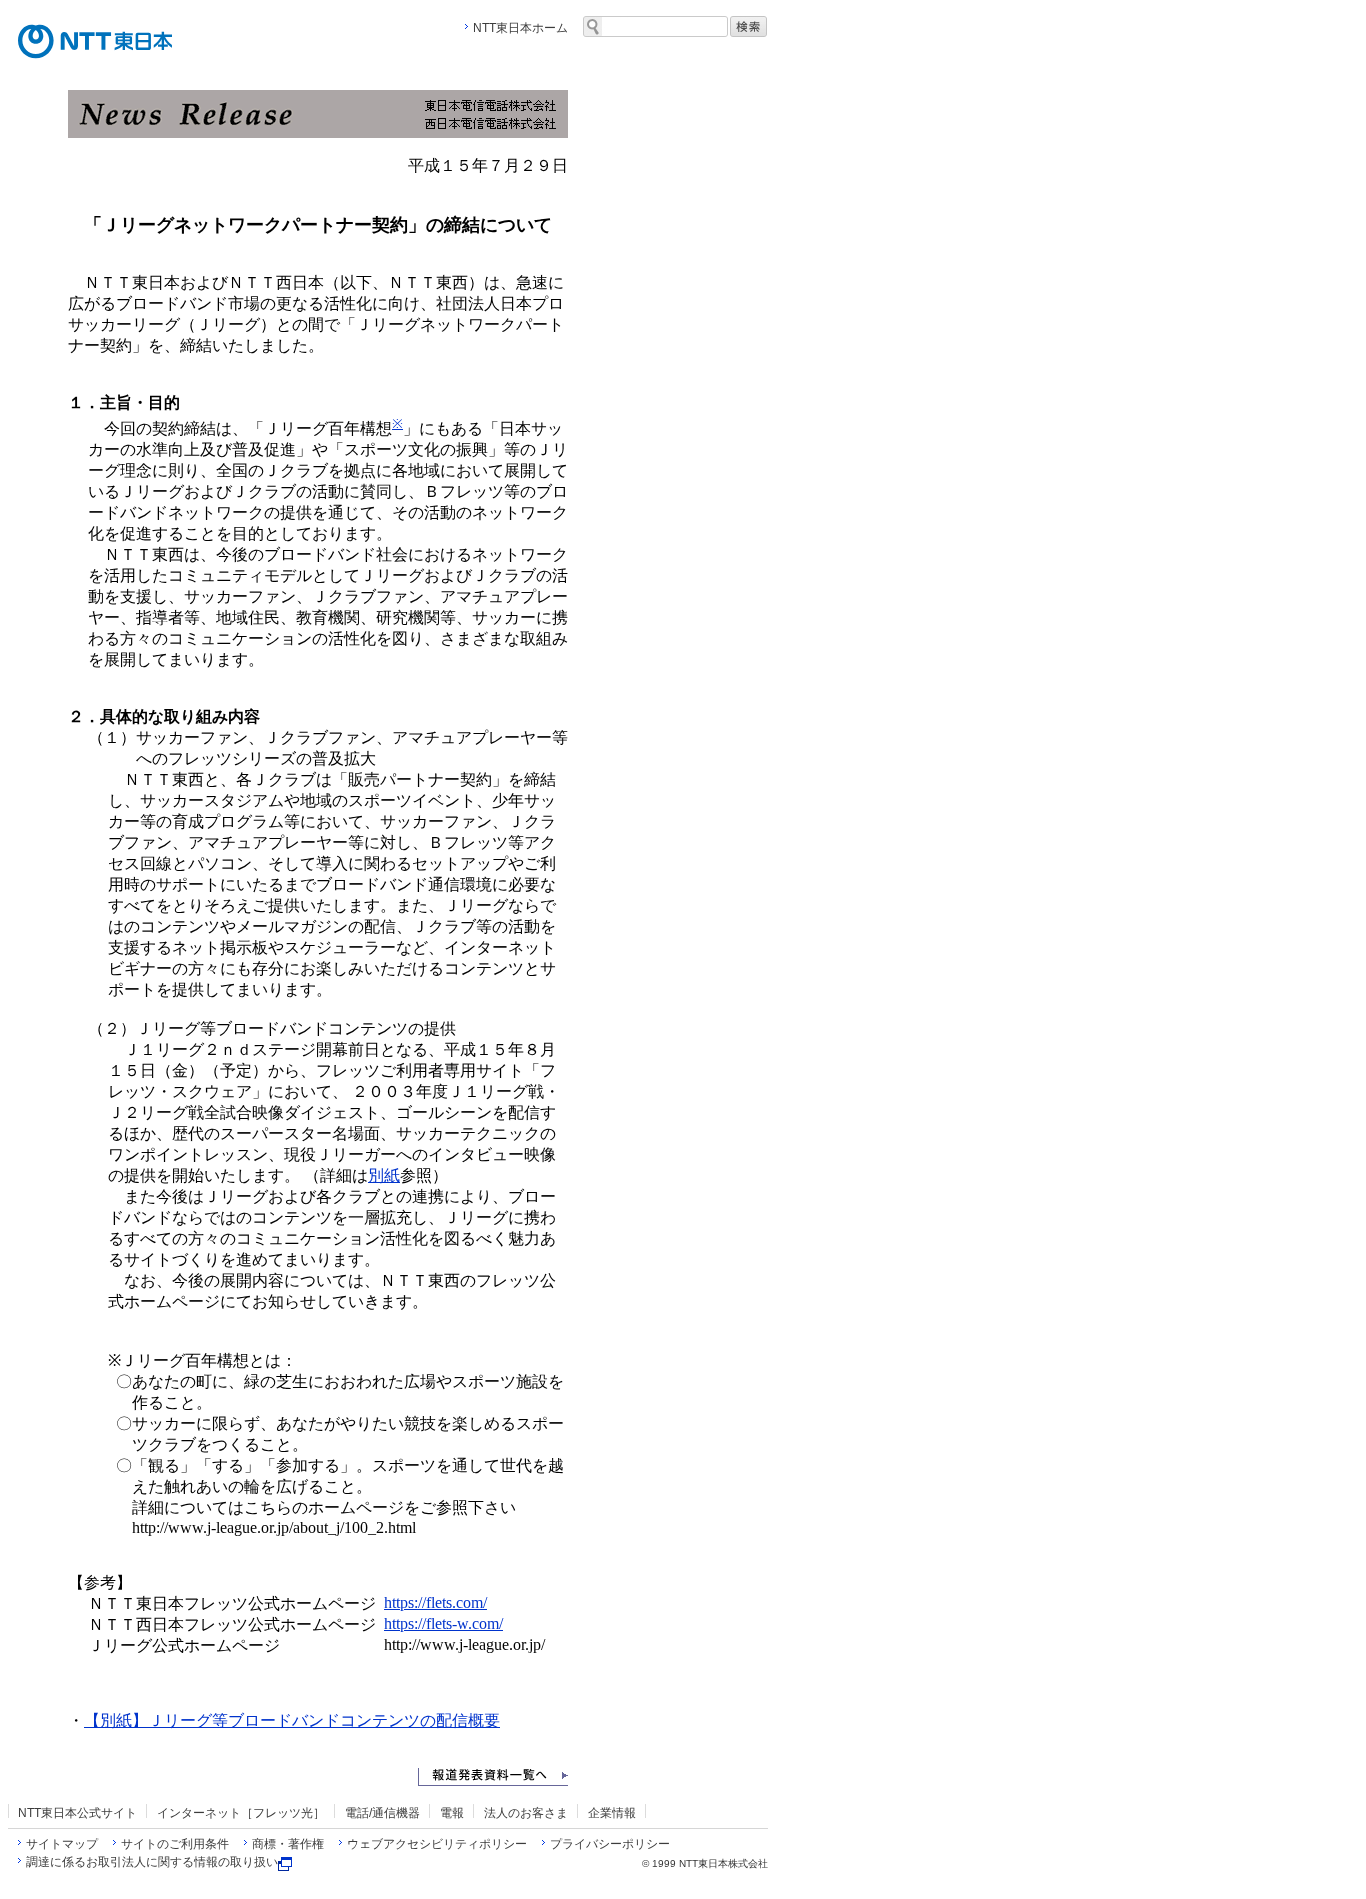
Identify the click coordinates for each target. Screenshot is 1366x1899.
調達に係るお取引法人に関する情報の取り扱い (152, 1862)
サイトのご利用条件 (175, 1844)
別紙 (384, 1175)
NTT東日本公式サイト (77, 1813)
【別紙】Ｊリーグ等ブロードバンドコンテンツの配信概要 (292, 1720)
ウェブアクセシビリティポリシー (437, 1844)
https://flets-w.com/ (443, 1623)
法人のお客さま (526, 1813)
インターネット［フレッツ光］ (241, 1813)
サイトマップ (62, 1844)
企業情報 (612, 1813)
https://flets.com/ (435, 1602)
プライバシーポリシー (610, 1844)
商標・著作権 (288, 1844)
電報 (452, 1813)
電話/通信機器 (382, 1813)
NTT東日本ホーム (520, 28)
